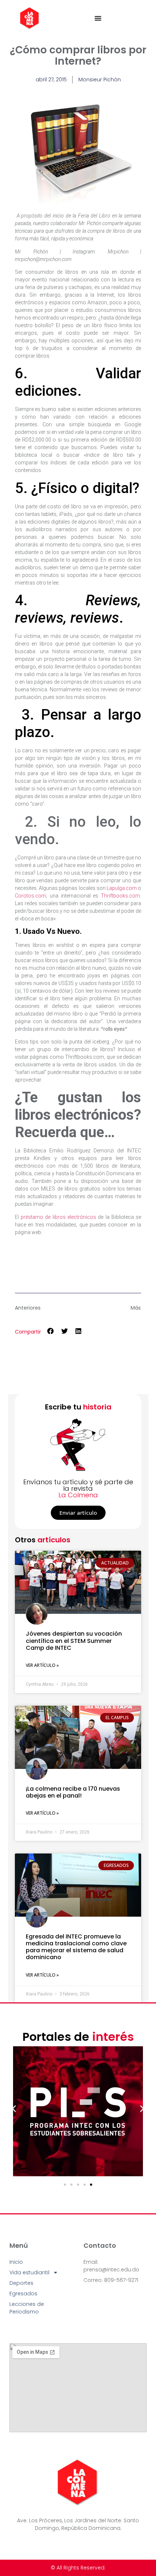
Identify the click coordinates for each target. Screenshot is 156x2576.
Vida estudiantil (29, 2272)
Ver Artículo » (42, 1665)
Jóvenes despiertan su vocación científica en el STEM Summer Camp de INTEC (74, 1641)
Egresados (23, 2294)
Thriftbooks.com (120, 896)
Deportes (21, 2283)
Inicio (16, 2262)
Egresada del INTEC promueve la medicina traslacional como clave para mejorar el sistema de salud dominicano (76, 1947)
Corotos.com (30, 896)
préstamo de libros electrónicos (58, 1217)
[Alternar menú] (98, 18)
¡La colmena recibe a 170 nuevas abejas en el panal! (73, 1792)
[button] (51, 1331)
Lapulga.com (122, 888)
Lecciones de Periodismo (27, 2308)
